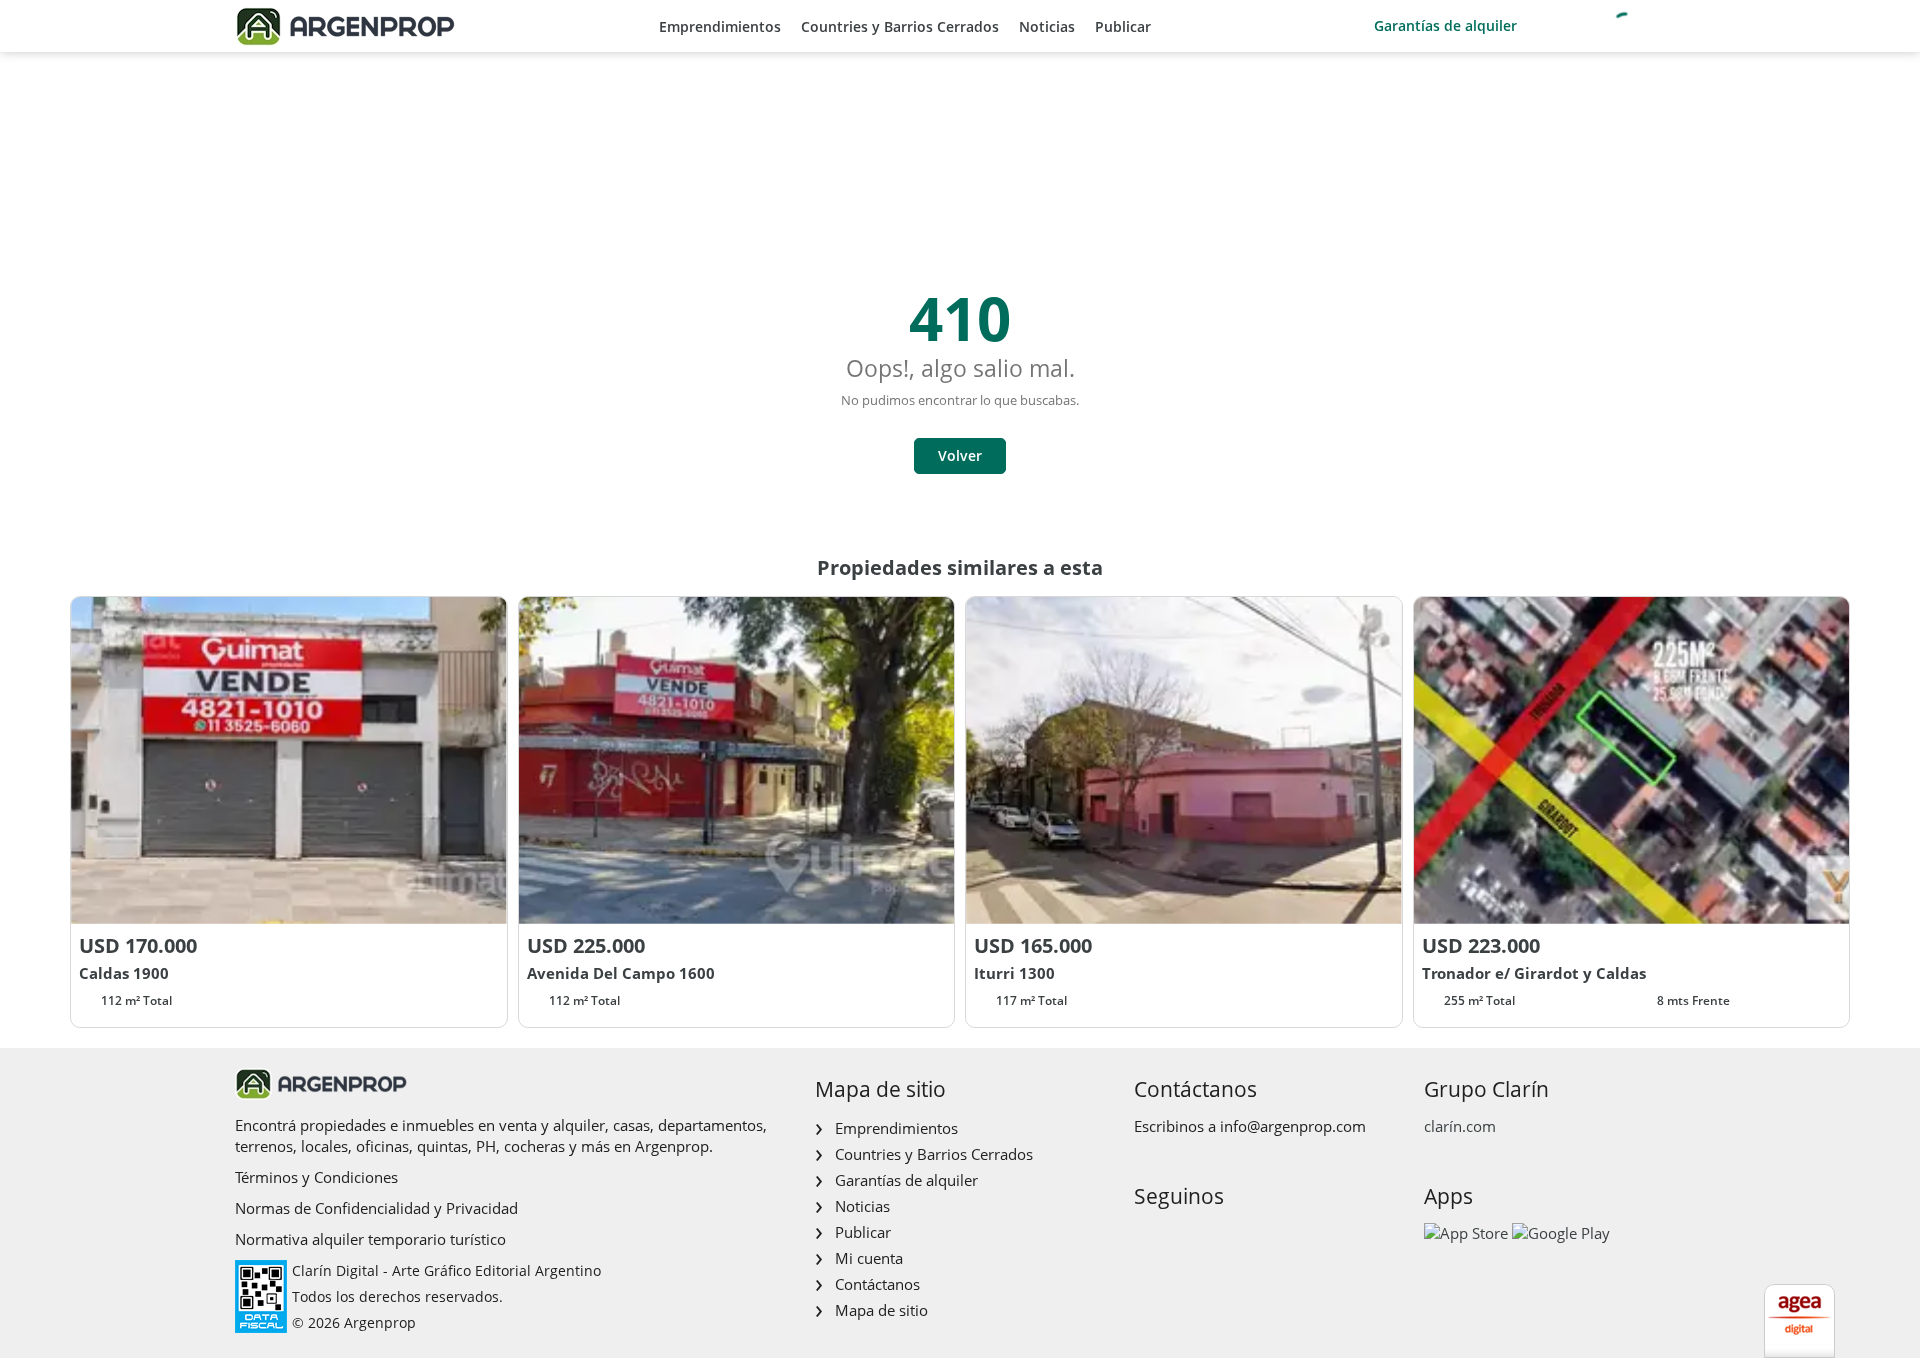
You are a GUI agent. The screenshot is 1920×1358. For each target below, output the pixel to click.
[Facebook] (1147, 1238)
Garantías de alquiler (1445, 25)
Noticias (1047, 26)
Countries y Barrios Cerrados (900, 26)
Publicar (1123, 26)
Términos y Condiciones (316, 1177)
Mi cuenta (869, 1258)
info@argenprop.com (1293, 1126)
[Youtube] (1211, 1238)
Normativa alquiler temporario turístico (370, 1239)
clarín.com (1460, 1126)
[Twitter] (1243, 1238)
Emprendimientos (720, 26)
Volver (960, 455)
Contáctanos (877, 1284)
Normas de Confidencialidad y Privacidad (376, 1208)
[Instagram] (1179, 1238)
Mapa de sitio (881, 1310)
